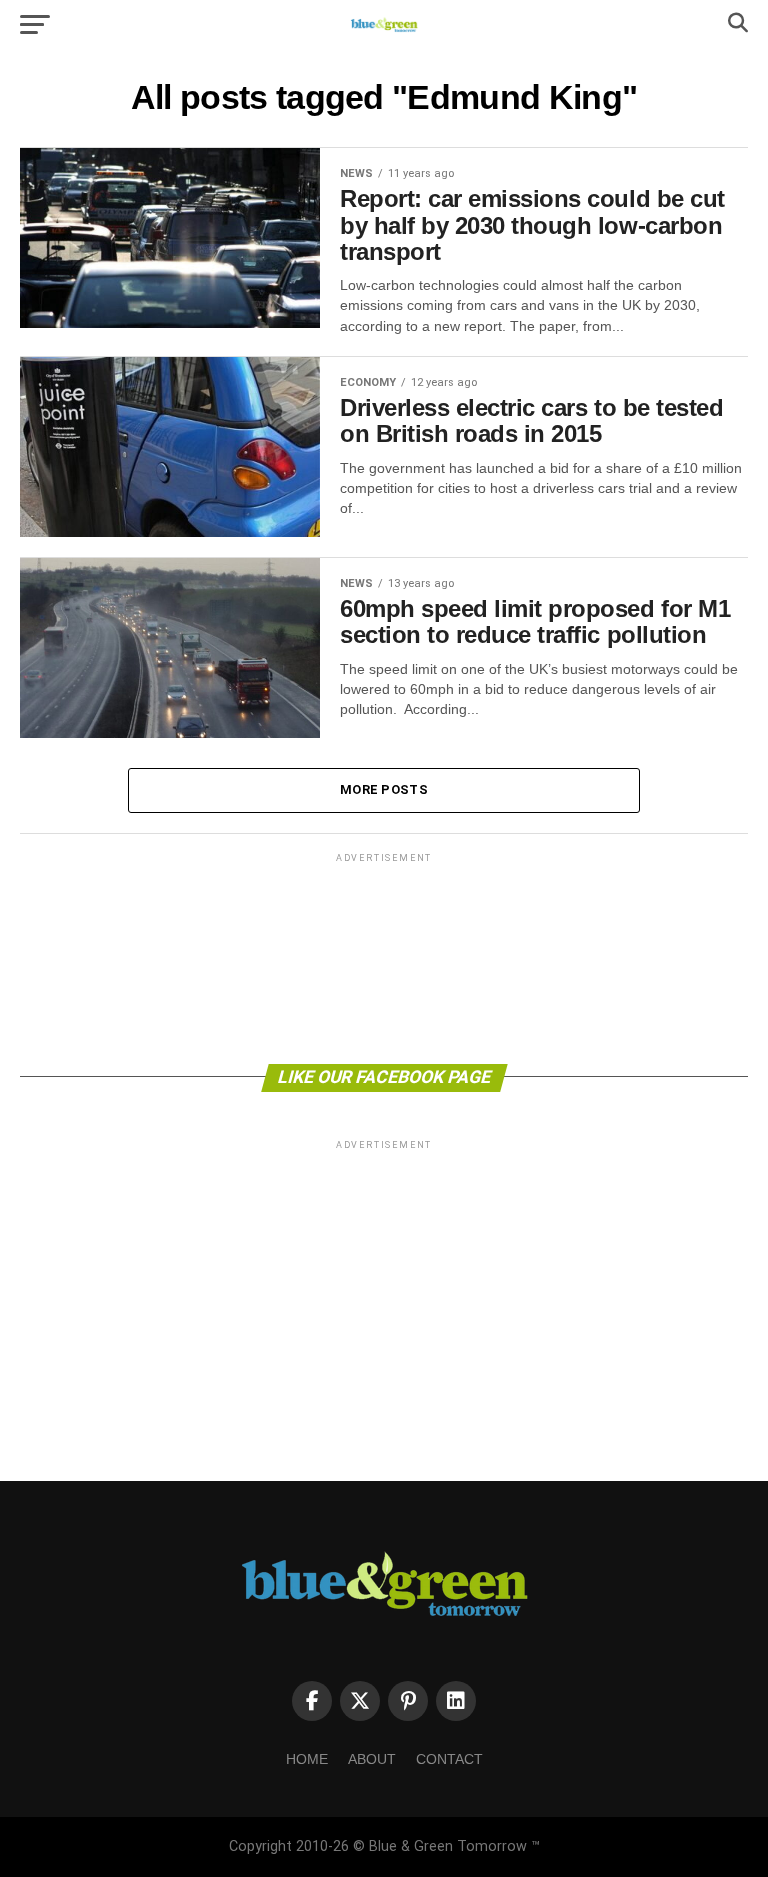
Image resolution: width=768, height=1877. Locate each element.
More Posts (384, 789)
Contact (449, 1759)
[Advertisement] (384, 957)
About (372, 1759)
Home (307, 1759)
